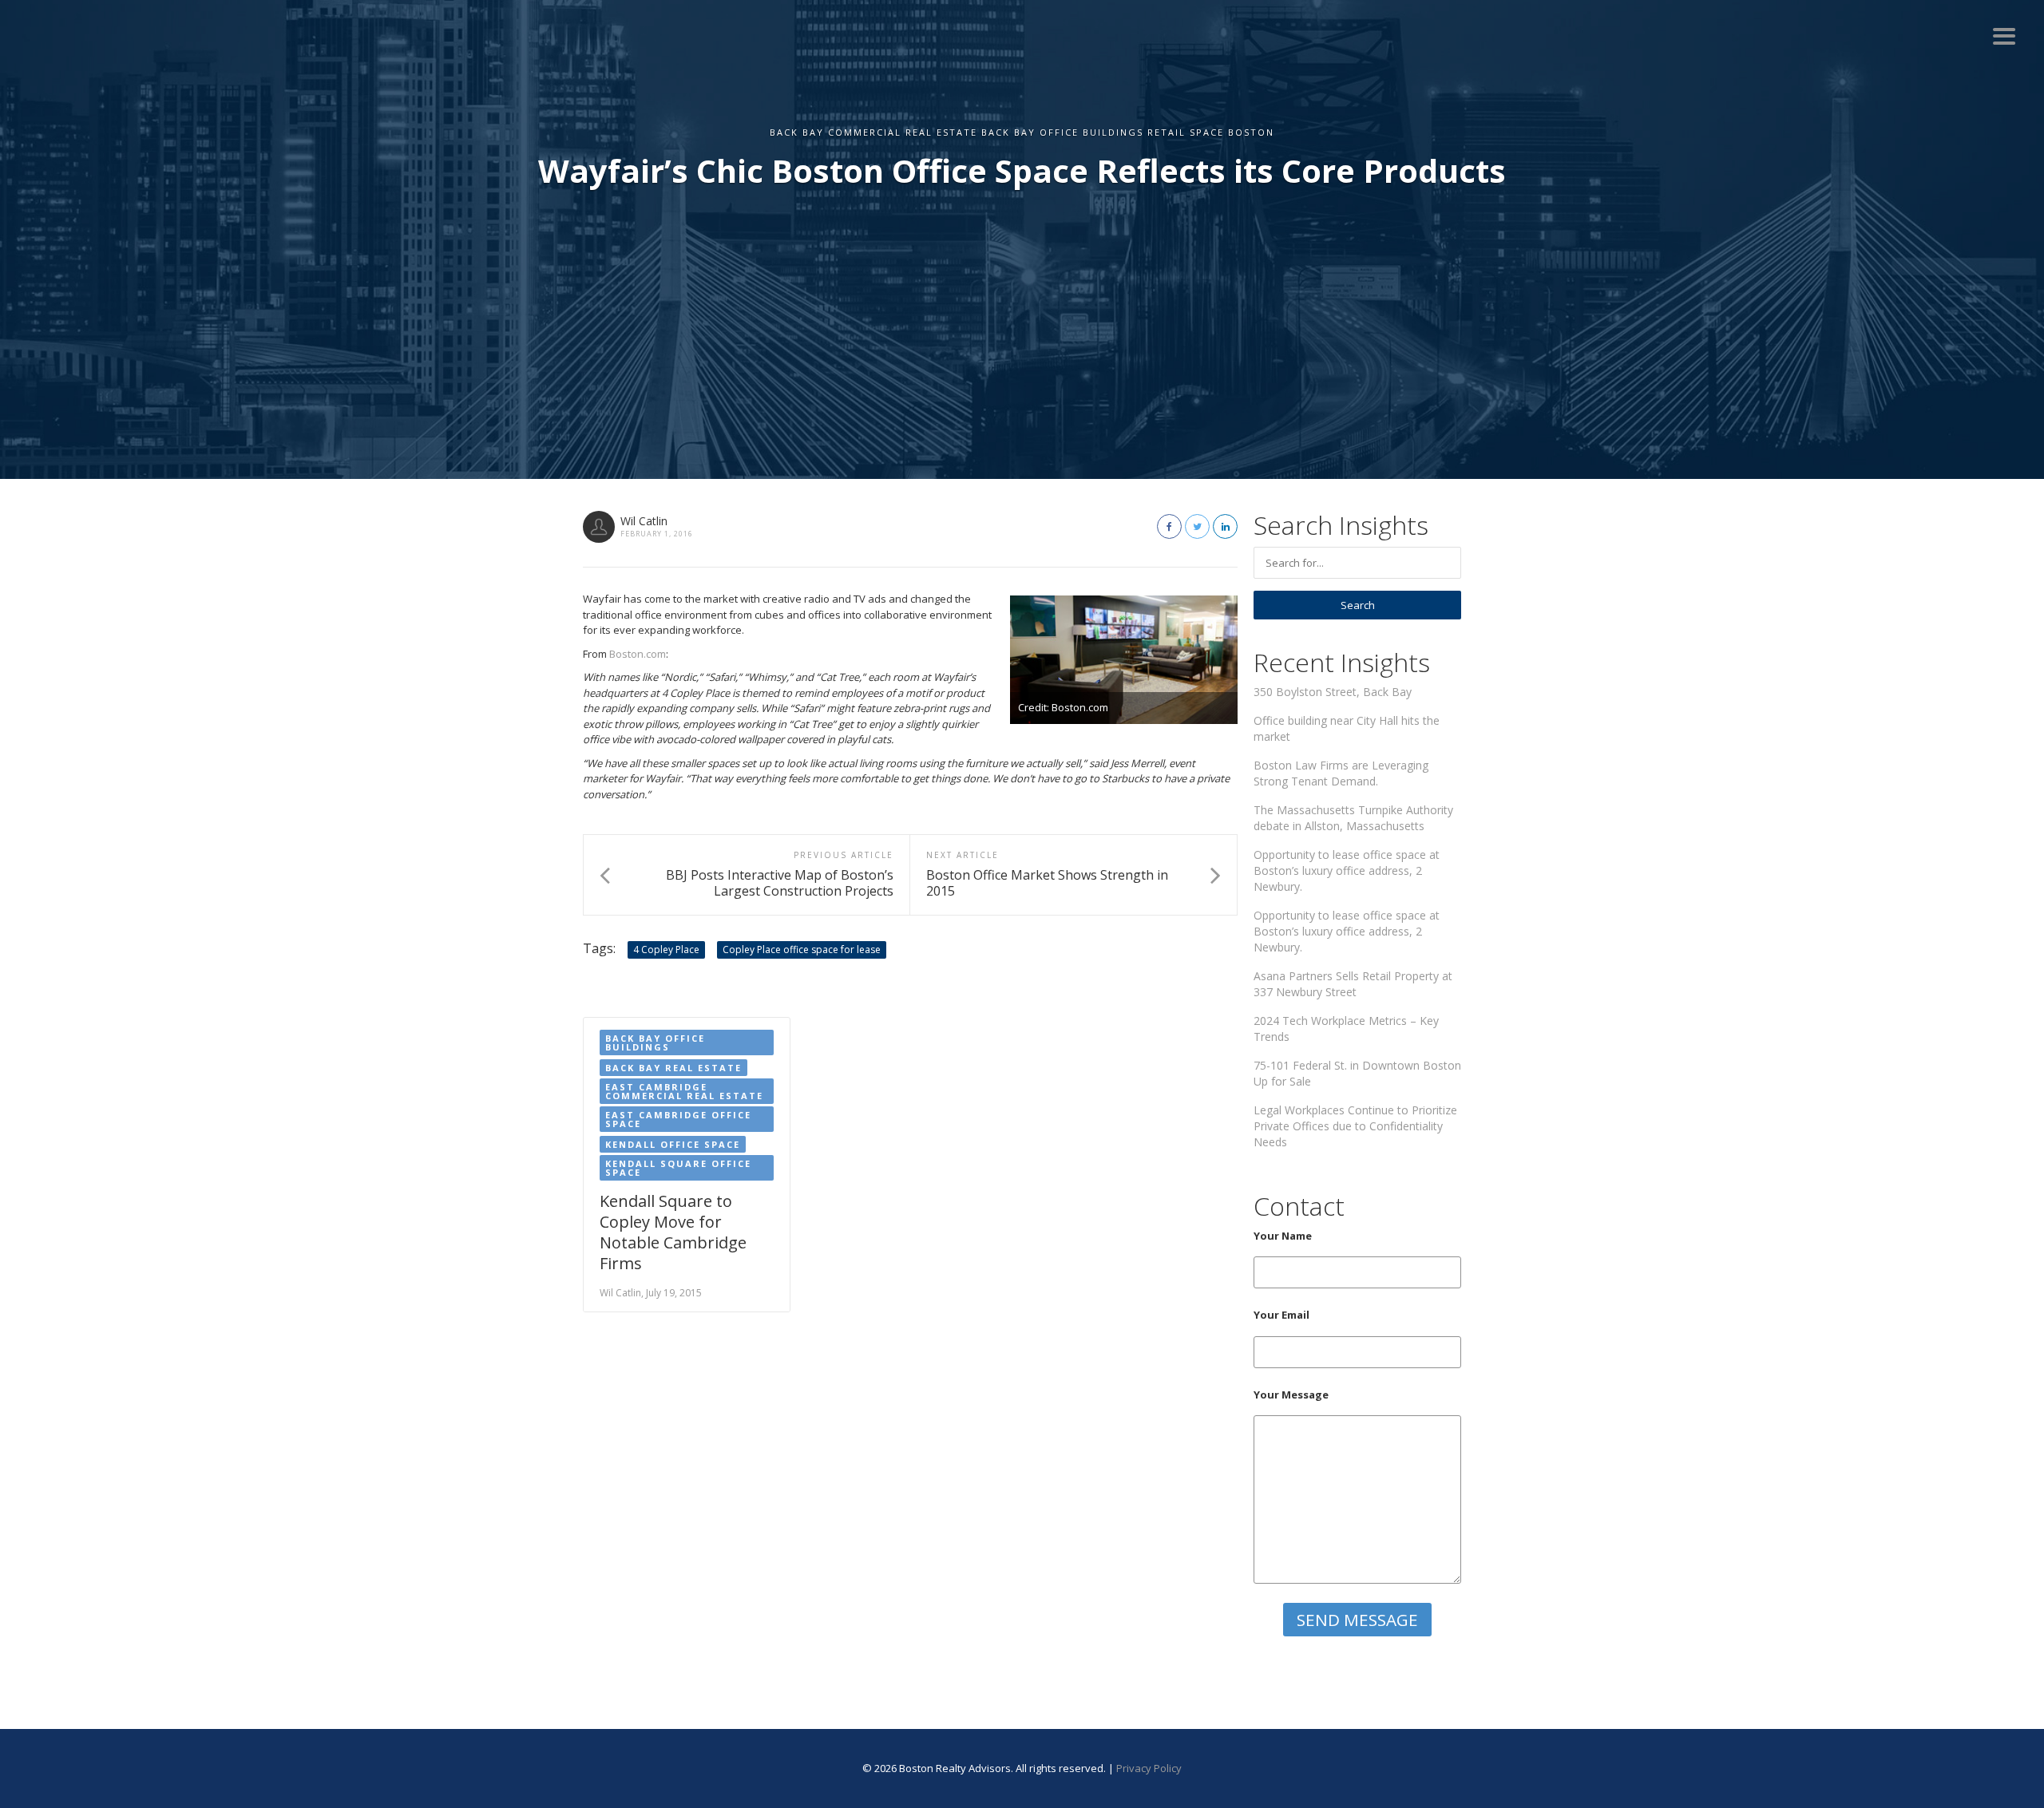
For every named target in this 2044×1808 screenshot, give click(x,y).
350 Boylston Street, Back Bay (1333, 692)
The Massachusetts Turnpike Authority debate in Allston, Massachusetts (1353, 818)
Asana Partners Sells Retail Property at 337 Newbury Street (1353, 984)
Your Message (1291, 1395)
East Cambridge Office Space (678, 1119)
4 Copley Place (666, 949)
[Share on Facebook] (1169, 526)
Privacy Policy (1149, 1768)
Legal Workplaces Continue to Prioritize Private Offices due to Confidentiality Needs (1355, 1126)
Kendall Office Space (673, 1144)
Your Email (1281, 1315)
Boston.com (638, 654)
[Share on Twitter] (1197, 526)
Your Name (1283, 1236)
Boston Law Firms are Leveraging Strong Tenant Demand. (1341, 773)
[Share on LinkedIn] (1225, 526)
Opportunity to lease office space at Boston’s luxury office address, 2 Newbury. (1347, 870)
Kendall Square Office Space (678, 1168)
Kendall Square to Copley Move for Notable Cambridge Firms (673, 1232)
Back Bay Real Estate (673, 1068)
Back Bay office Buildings (655, 1042)
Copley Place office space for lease (802, 949)
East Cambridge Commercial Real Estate (684, 1091)
